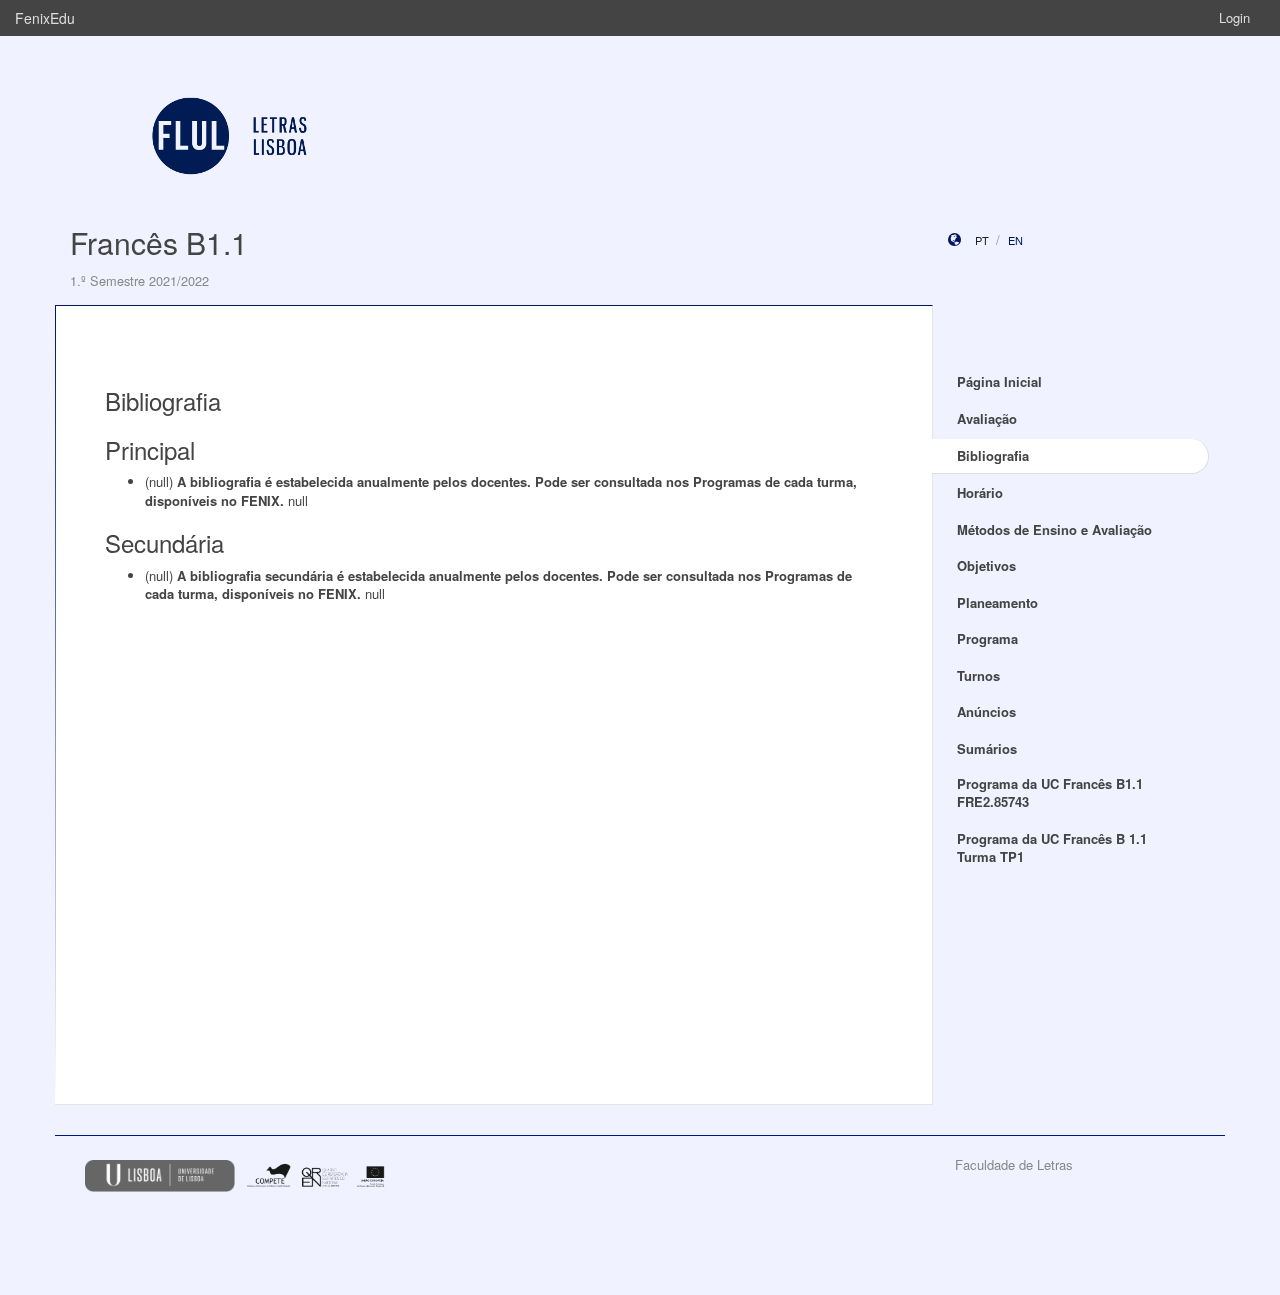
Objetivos (986, 565)
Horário (980, 492)
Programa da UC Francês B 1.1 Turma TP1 (1052, 848)
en (1015, 240)
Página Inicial (999, 381)
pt (982, 240)
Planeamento (997, 602)
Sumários (987, 748)
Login (1234, 17)
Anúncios (986, 711)
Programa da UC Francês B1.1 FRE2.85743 (1050, 793)
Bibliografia (993, 455)
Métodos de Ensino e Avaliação (1054, 529)
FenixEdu (45, 18)
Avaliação (987, 418)
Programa (987, 638)
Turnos (978, 675)
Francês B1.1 (159, 242)
